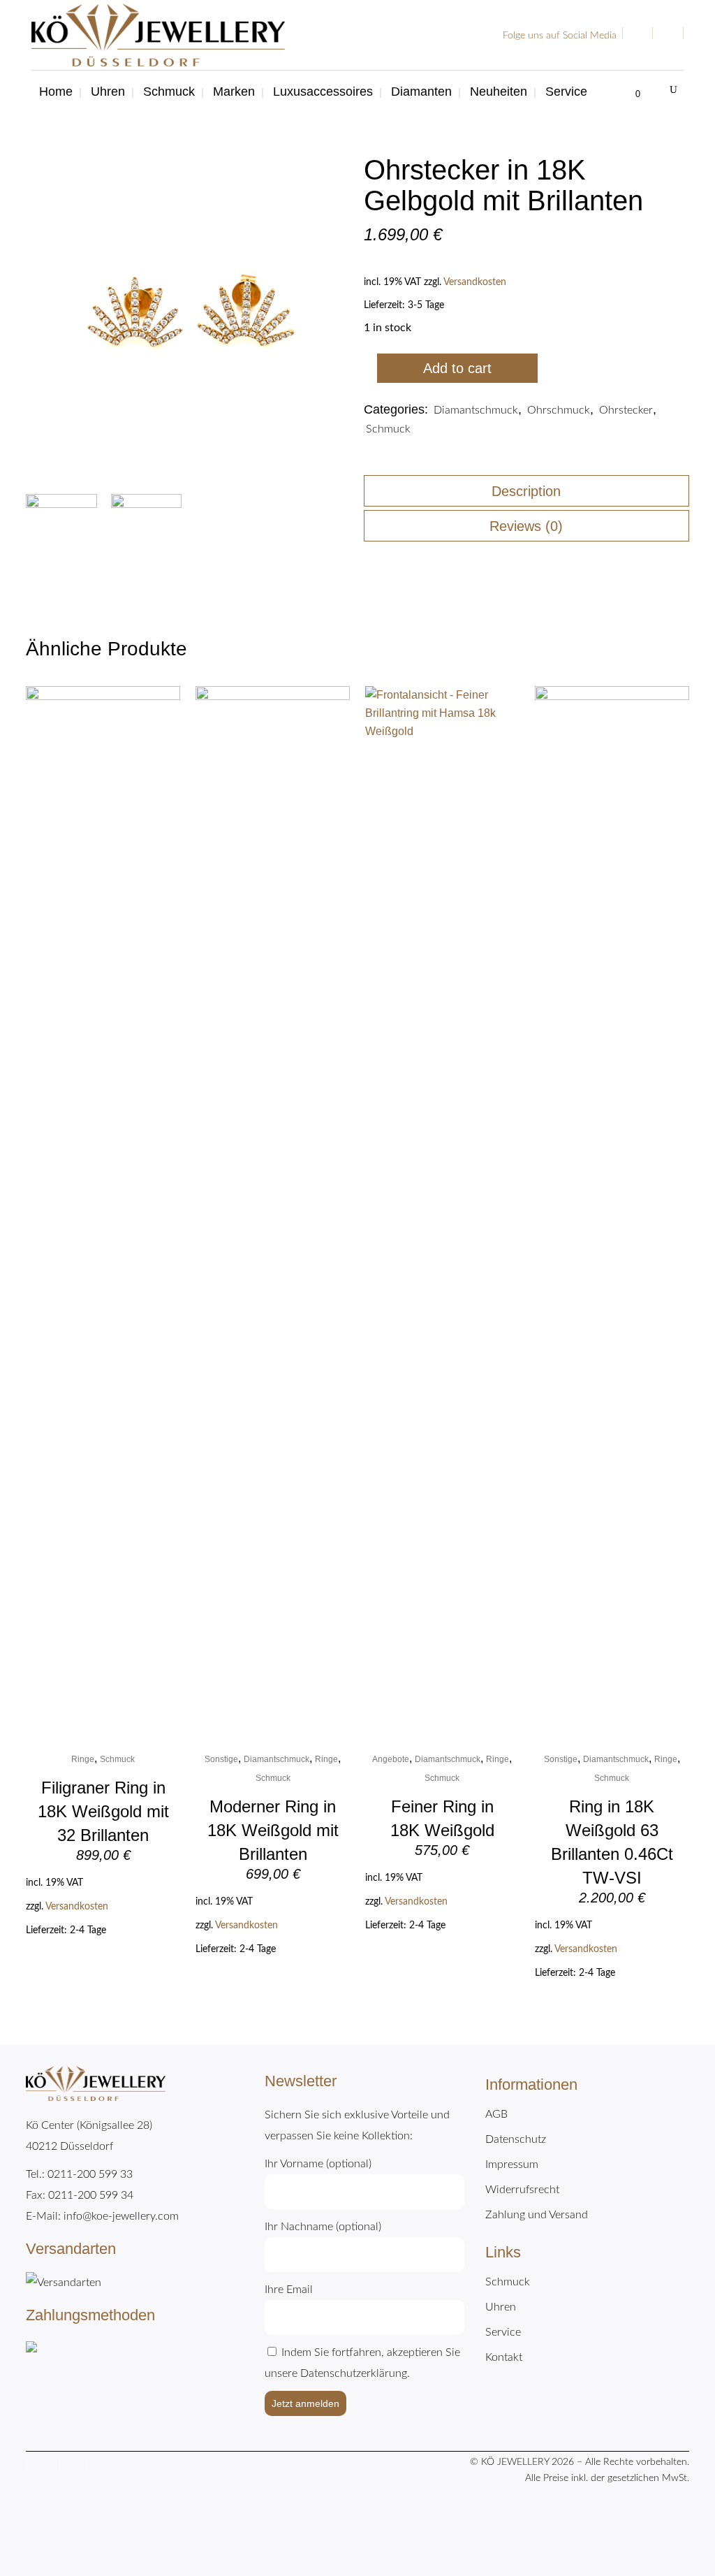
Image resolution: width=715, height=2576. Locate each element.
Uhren (501, 2307)
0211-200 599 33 (90, 2174)
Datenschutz (516, 2139)
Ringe (83, 1759)
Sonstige (221, 1759)
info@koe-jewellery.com (121, 2216)
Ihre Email (289, 2290)
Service (503, 2332)
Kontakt (504, 2357)
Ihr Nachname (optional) (323, 2227)
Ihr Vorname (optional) (318, 2164)
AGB (496, 2114)
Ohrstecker (626, 410)
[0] (629, 92)
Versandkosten (475, 282)
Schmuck (388, 429)
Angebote (391, 1759)
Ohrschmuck (559, 410)
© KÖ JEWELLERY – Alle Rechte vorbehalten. (580, 2462)
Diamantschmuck (476, 410)
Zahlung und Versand (537, 2215)
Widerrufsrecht (522, 2190)
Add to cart (457, 368)
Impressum (512, 2164)
